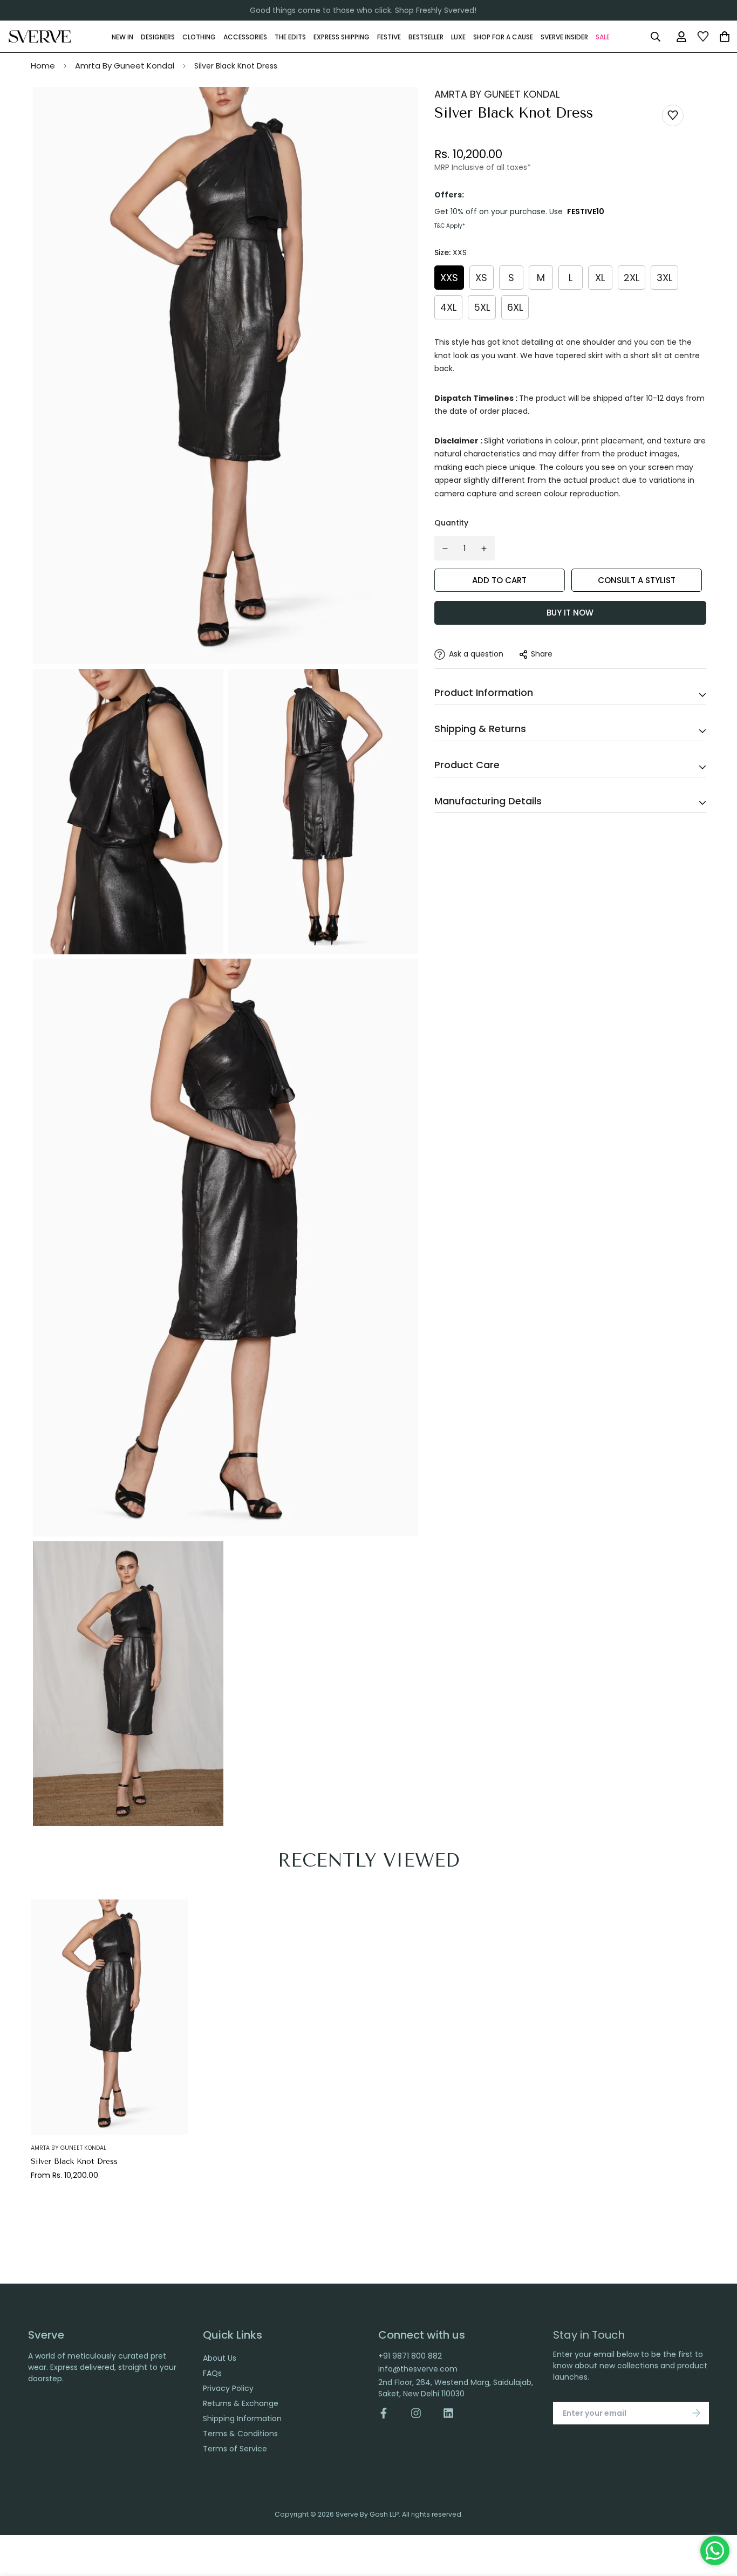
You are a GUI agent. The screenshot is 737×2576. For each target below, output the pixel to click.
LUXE (458, 36)
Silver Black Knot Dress (74, 2161)
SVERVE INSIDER (564, 36)
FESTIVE (389, 36)
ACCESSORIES (245, 36)
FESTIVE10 (586, 211)
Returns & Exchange (241, 2403)
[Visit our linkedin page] (448, 2413)
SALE (603, 36)
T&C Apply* (450, 226)
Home (43, 66)
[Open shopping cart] (725, 37)
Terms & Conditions (240, 2434)
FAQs (212, 2373)
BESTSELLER (426, 36)
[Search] (655, 37)
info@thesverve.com (418, 2369)
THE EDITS (290, 36)
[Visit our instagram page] (416, 2413)
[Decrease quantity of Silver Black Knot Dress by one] (445, 549)
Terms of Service (235, 2449)
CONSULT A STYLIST (637, 580)
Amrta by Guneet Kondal (69, 2148)
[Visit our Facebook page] (389, 2413)
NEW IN (122, 36)
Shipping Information (242, 2418)
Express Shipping (342, 36)
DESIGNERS (158, 36)
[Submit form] (697, 2413)
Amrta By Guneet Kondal (125, 66)
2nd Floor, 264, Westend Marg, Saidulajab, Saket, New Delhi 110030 (456, 2388)
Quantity (451, 523)
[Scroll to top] (717, 2517)
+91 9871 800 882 (410, 2356)
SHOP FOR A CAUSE (503, 36)
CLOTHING (199, 36)
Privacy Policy (228, 2388)
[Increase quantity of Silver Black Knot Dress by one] (484, 549)
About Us (220, 2358)
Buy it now (570, 613)
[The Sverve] (40, 37)
